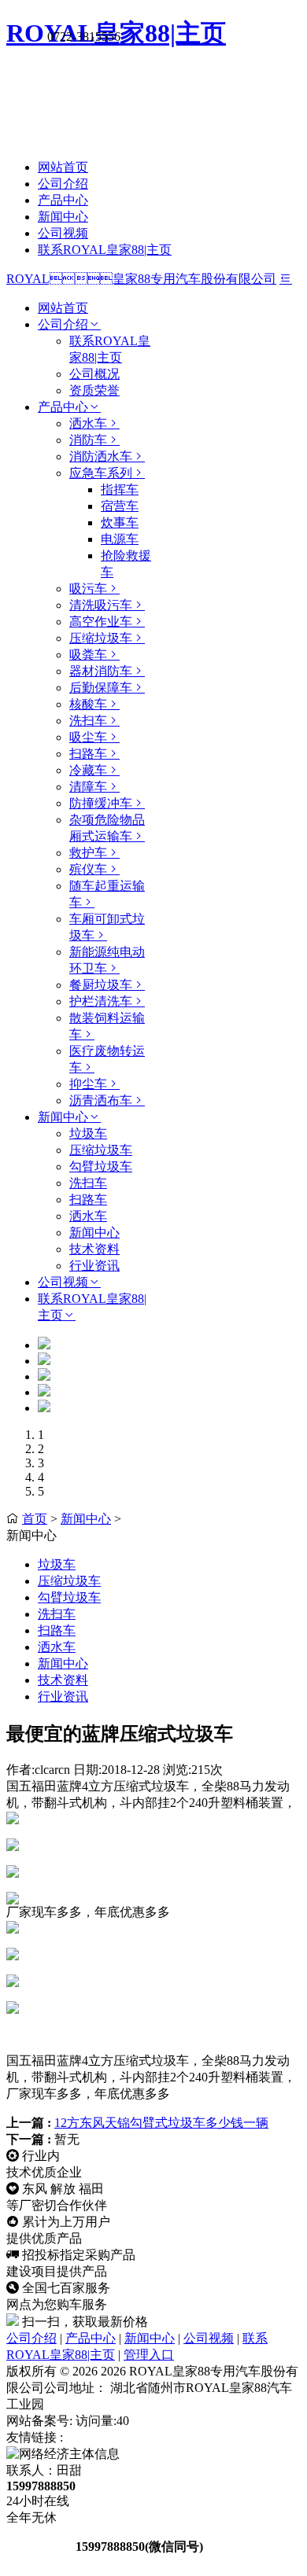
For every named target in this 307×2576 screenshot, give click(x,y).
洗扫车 (88, 721)
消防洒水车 (101, 456)
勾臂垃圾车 (101, 1167)
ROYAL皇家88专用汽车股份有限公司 (141, 279)
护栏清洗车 (101, 1001)
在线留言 (39, 2547)
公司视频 (63, 233)
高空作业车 (101, 622)
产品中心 (63, 200)
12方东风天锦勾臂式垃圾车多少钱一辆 (161, 2123)
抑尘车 (88, 1084)
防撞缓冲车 (101, 803)
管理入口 (149, 2355)
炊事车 (120, 523)
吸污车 (88, 589)
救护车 (88, 853)
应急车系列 (101, 473)
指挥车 (120, 489)
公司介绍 (63, 184)
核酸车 (88, 704)
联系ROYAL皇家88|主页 (105, 250)
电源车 (120, 539)
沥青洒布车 (101, 1100)
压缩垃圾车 (101, 638)
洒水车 (88, 423)
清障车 (88, 787)
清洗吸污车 (101, 605)
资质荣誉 (94, 390)
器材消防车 (101, 671)
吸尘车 (88, 737)
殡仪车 (88, 869)
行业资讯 (94, 1266)
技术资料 (94, 1249)
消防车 (88, 440)
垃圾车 (88, 1133)
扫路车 (88, 754)
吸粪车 (88, 655)
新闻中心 (63, 217)
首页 (35, 1519)
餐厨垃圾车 (101, 985)
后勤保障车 (101, 688)
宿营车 (120, 506)
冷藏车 (88, 770)
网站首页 (63, 167)
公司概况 (94, 374)
